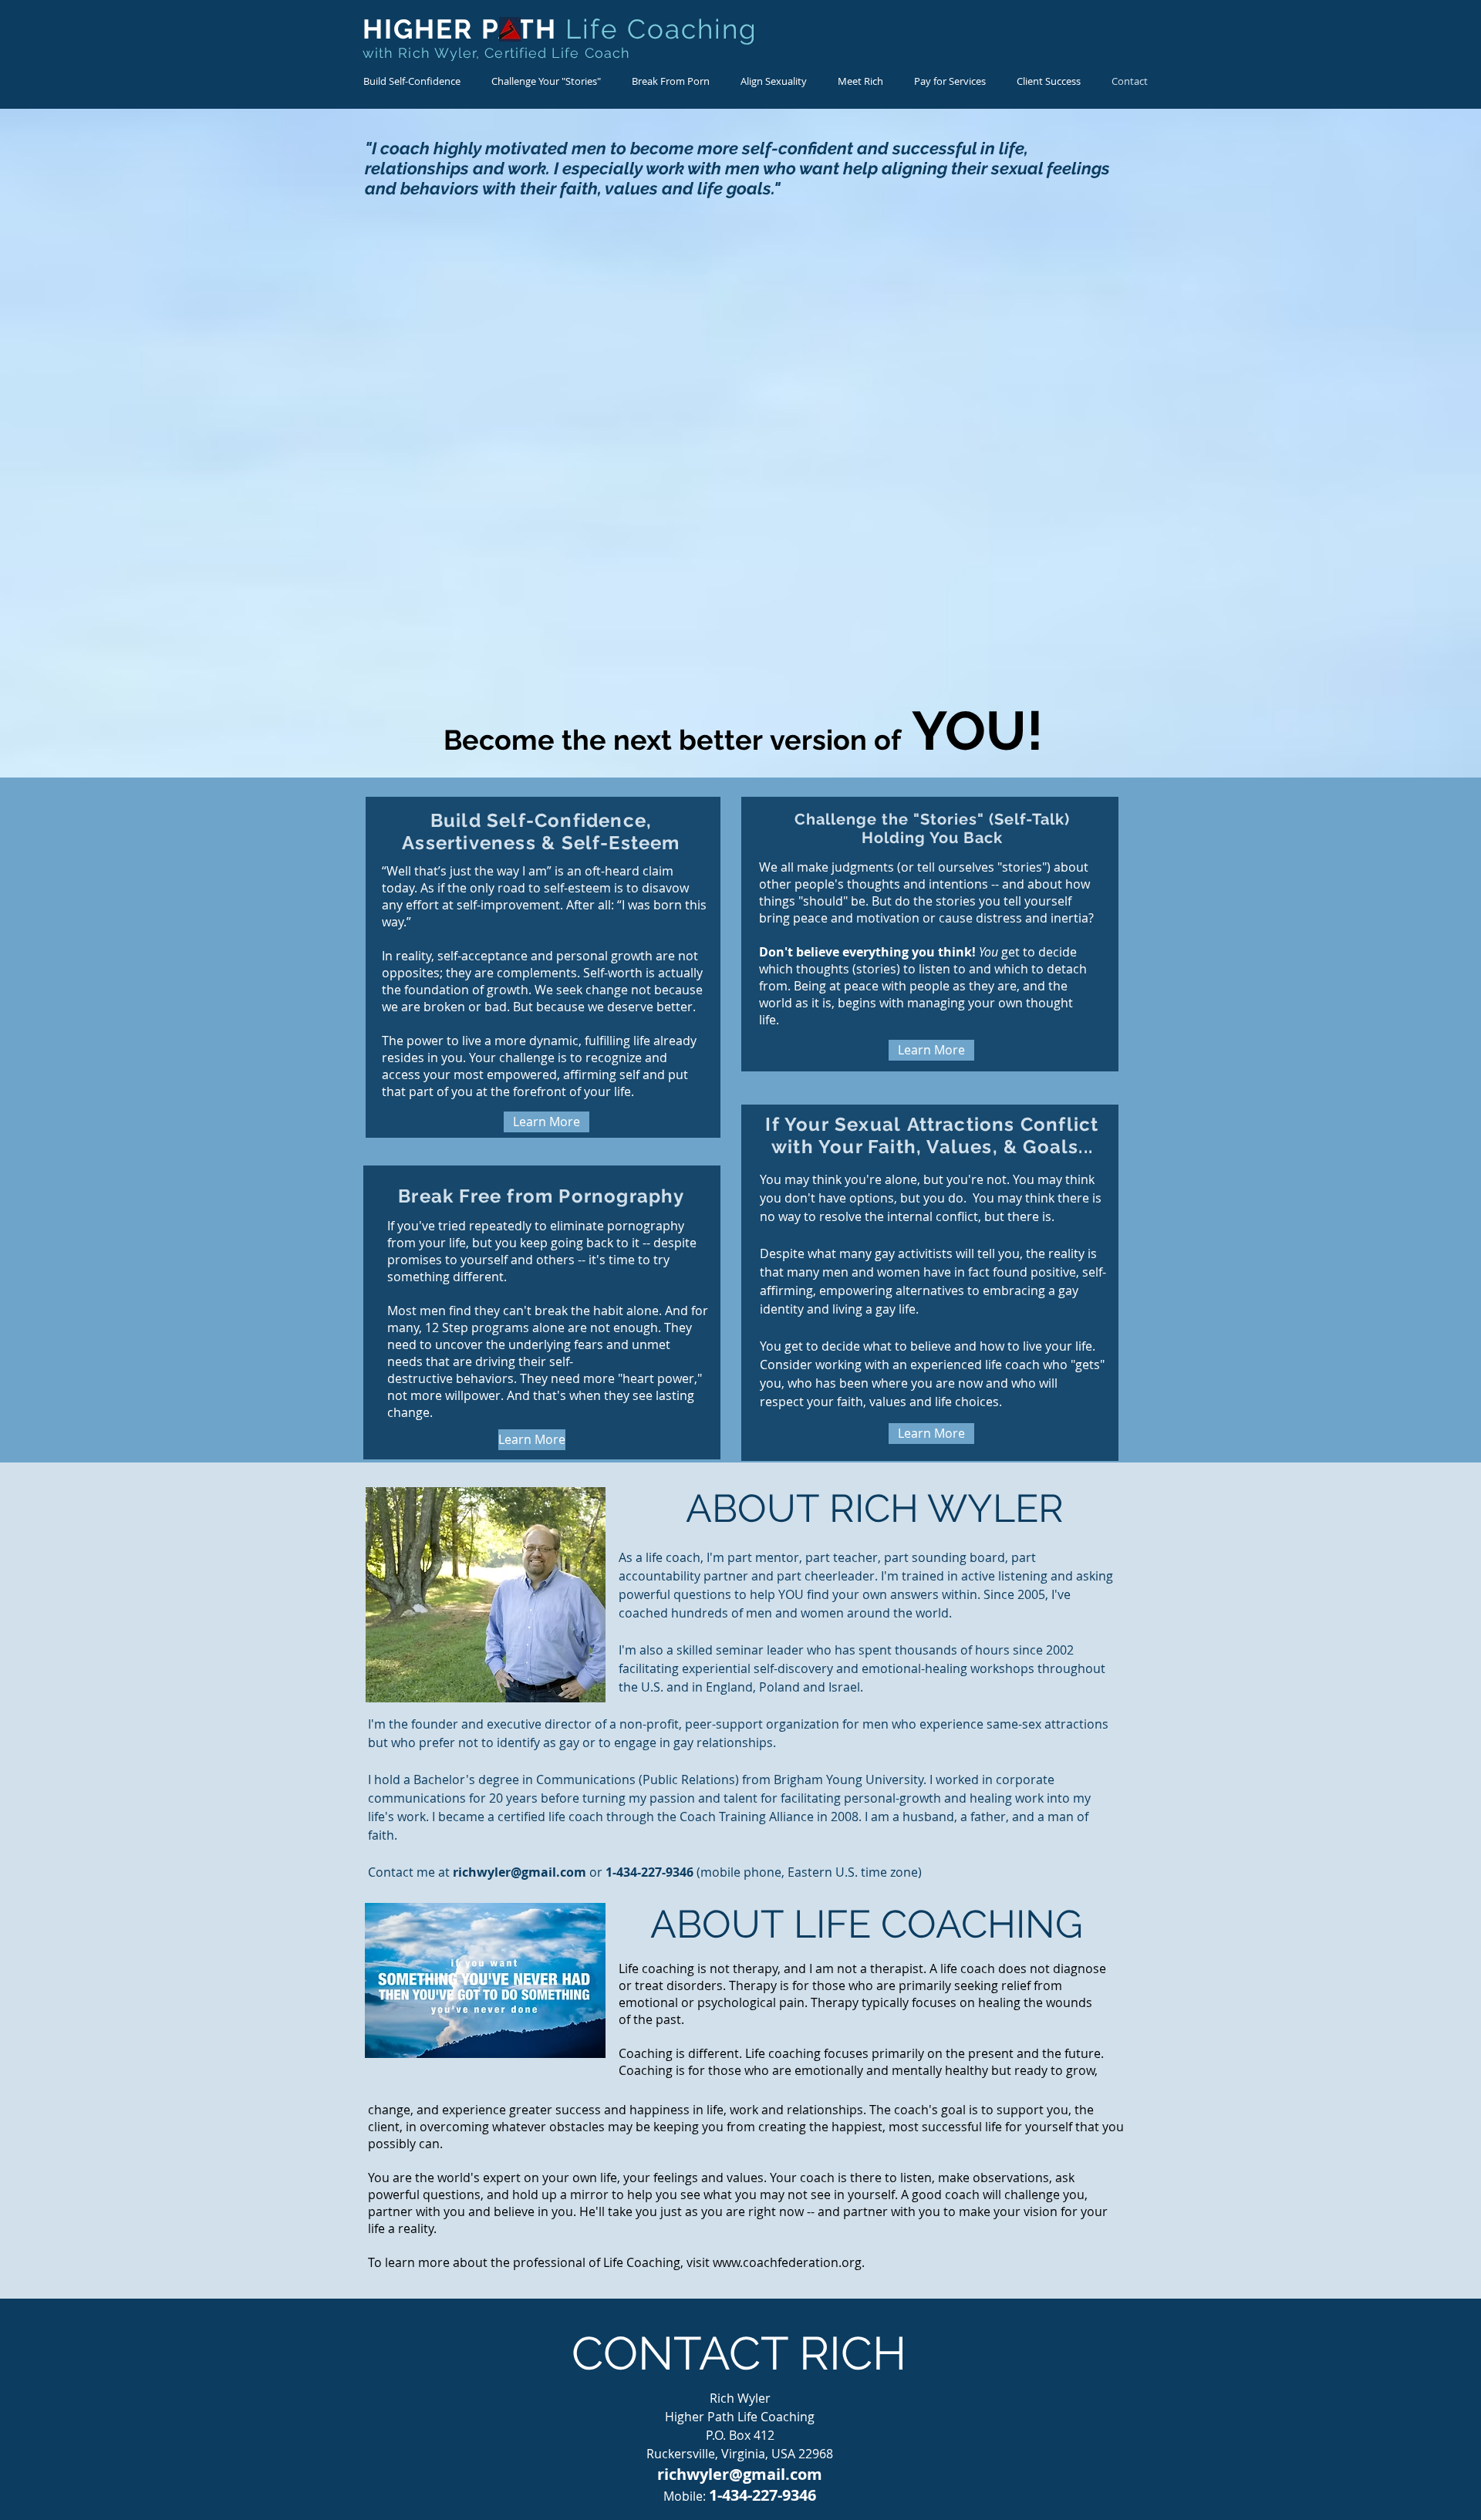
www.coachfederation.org (787, 2262)
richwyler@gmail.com (520, 1872)
